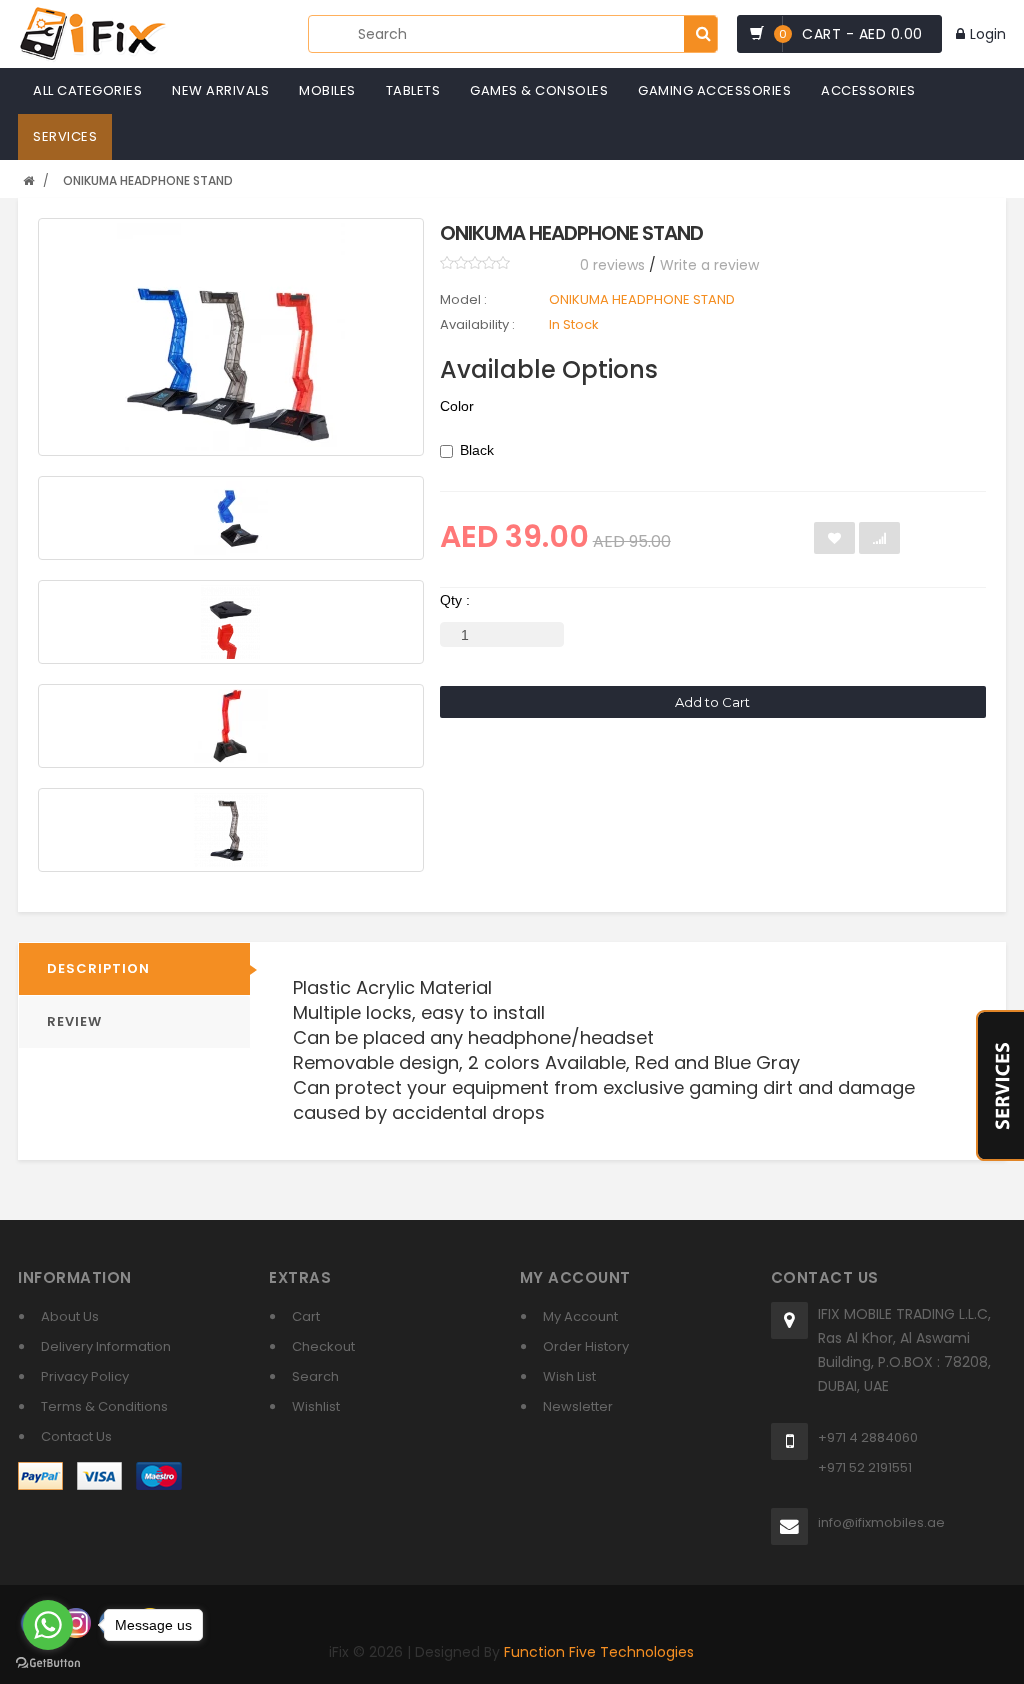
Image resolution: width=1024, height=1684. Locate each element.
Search (315, 1376)
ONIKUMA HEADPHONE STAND (148, 180)
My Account (580, 1316)
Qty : (455, 600)
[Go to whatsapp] (48, 1625)
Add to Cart (712, 702)
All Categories (87, 90)
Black (477, 450)
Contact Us (76, 1436)
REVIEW (74, 1021)
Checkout (323, 1346)
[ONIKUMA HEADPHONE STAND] (230, 337)
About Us (70, 1316)
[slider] (475, 263)
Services (65, 136)
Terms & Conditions (104, 1406)
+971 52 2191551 (865, 1467)
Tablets (413, 90)
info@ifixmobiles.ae (881, 1522)
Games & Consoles (539, 90)
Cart (306, 1316)
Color (457, 406)
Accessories (868, 90)
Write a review (709, 265)
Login (988, 34)
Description (98, 968)
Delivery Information (106, 1346)
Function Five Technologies (599, 1652)
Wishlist (316, 1406)
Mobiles (327, 90)
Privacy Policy (85, 1376)
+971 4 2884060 (868, 1437)
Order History (586, 1346)
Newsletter (578, 1406)
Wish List (569, 1376)
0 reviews (612, 265)
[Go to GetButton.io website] (48, 1663)
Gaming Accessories (714, 90)
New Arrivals (220, 90)
